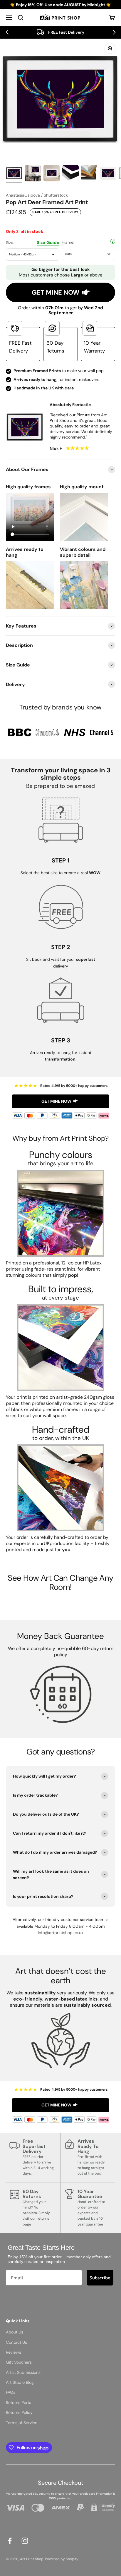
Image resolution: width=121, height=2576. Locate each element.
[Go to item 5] (89, 174)
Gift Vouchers (19, 2362)
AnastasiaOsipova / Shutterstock (37, 195)
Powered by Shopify (62, 2559)
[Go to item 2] (33, 174)
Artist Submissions (23, 2372)
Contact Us (16, 2342)
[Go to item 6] (108, 174)
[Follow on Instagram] (25, 2541)
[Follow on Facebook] (10, 2541)
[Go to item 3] (52, 174)
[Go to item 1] (14, 174)
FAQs (11, 2392)
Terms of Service (22, 2423)
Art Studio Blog (20, 2382)
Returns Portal (19, 2403)
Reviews (14, 2352)
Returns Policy (19, 2412)
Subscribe (100, 2278)
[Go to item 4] (70, 174)
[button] (7, 32)
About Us (15, 2332)
